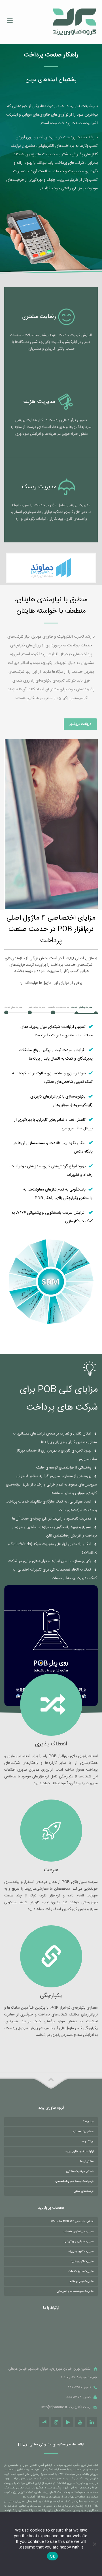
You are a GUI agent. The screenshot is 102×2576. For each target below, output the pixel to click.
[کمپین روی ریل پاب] (51, 1646)
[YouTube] (80, 2422)
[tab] (86, 1008)
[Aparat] (68, 2422)
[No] (95, 2544)
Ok (52, 2556)
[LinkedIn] (92, 2422)
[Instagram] (56, 2422)
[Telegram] (44, 2422)
